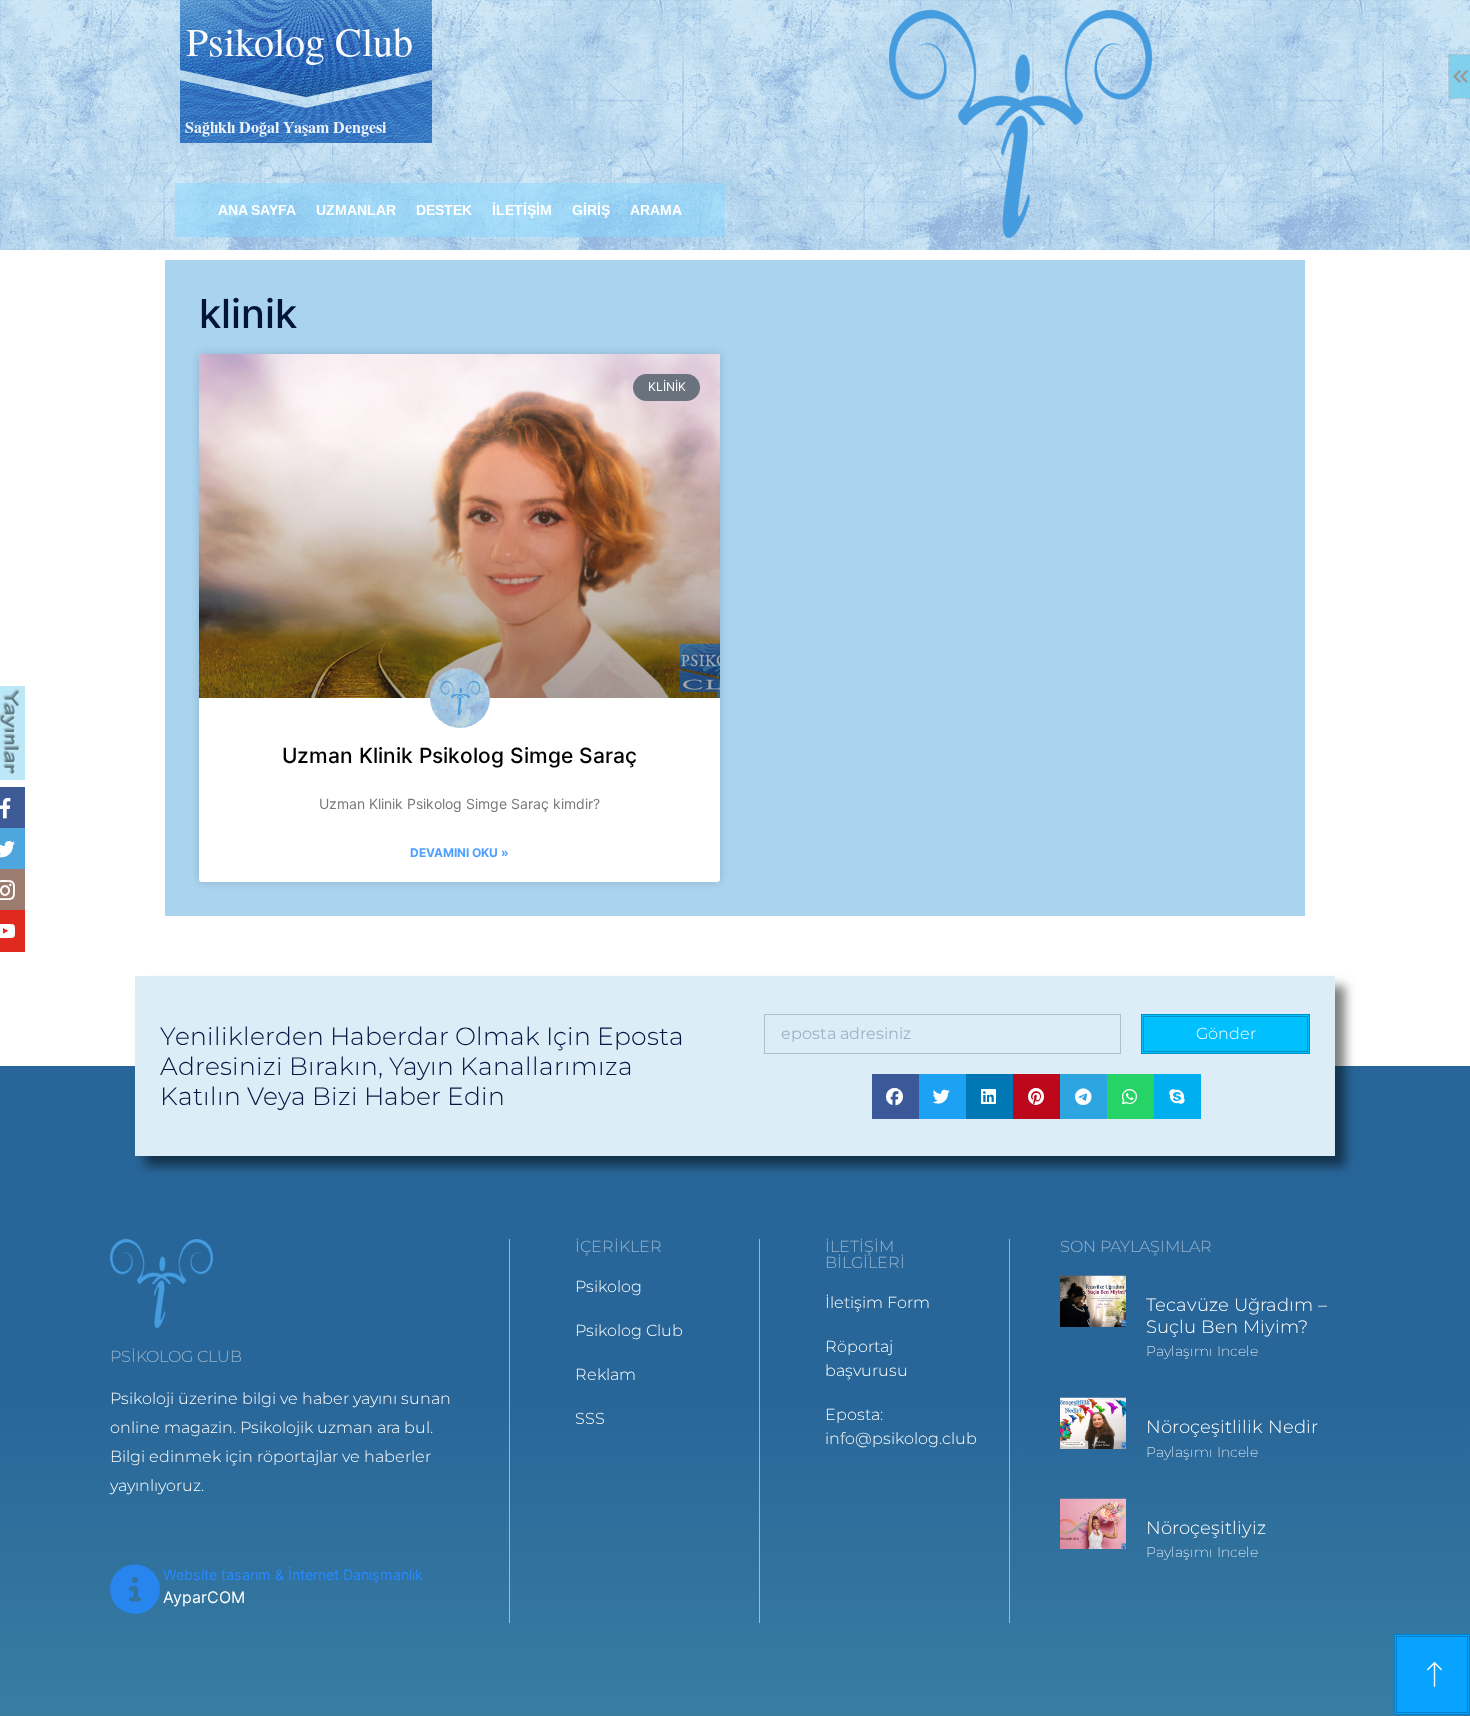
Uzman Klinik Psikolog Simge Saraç (459, 755)
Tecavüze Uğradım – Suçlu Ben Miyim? (1236, 1316)
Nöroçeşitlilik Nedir (1232, 1427)
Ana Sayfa (257, 210)
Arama (656, 210)
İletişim (522, 210)
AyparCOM (204, 1597)
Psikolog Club (299, 40)
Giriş (591, 210)
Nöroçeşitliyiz (1206, 1528)
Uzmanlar (356, 210)
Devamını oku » (459, 852)
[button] (895, 1096)
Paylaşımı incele (1202, 1351)
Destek (444, 210)
